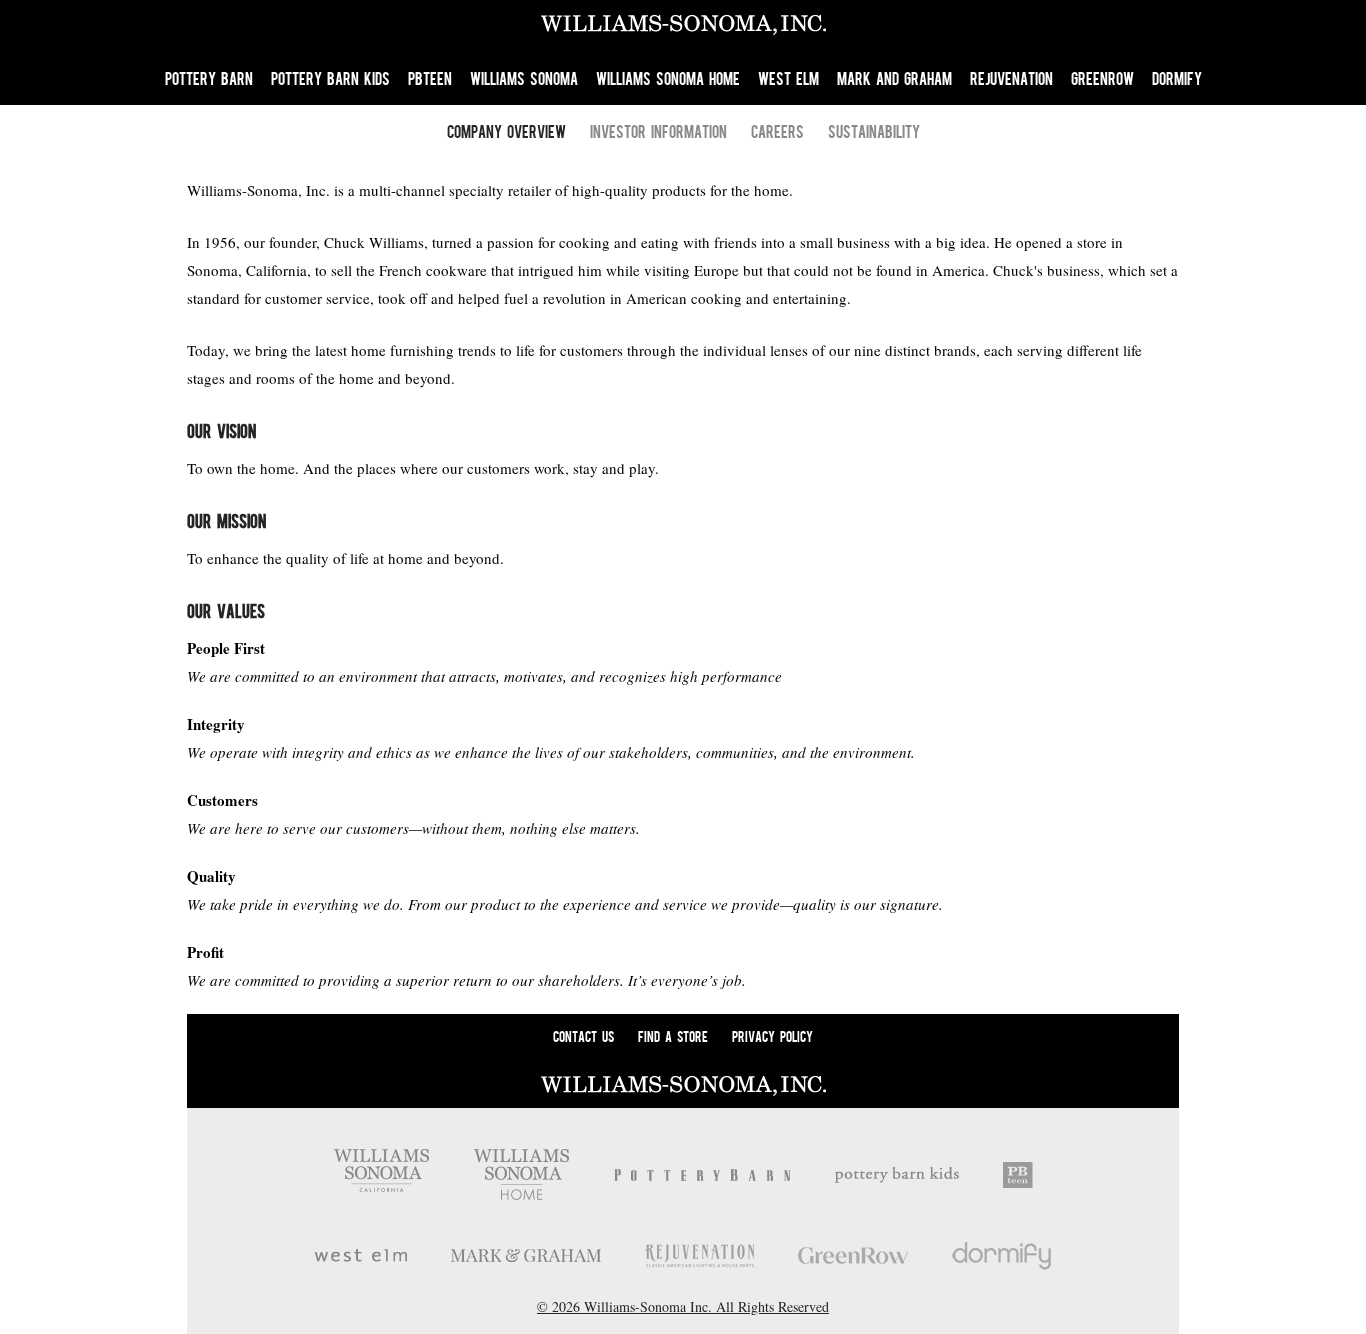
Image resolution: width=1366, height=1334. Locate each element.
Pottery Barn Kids (330, 78)
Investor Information (658, 131)
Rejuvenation (1011, 78)
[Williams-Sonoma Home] (521, 1174)
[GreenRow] (853, 1255)
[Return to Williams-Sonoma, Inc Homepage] (683, 26)
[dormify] (1002, 1255)
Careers (777, 131)
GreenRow (1102, 78)
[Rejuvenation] (699, 1256)
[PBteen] (1018, 1175)
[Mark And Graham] (526, 1255)
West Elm (788, 78)
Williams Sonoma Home (668, 78)
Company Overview (506, 131)
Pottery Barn (209, 78)
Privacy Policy (772, 1036)
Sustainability (874, 131)
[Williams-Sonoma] (381, 1174)
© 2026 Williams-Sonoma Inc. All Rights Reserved (683, 1306)
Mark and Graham (894, 78)
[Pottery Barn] (702, 1175)
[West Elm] (361, 1255)
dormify (1177, 78)
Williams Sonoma (524, 78)
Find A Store (673, 1036)
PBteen (430, 78)
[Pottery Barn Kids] (897, 1175)
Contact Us (583, 1036)
